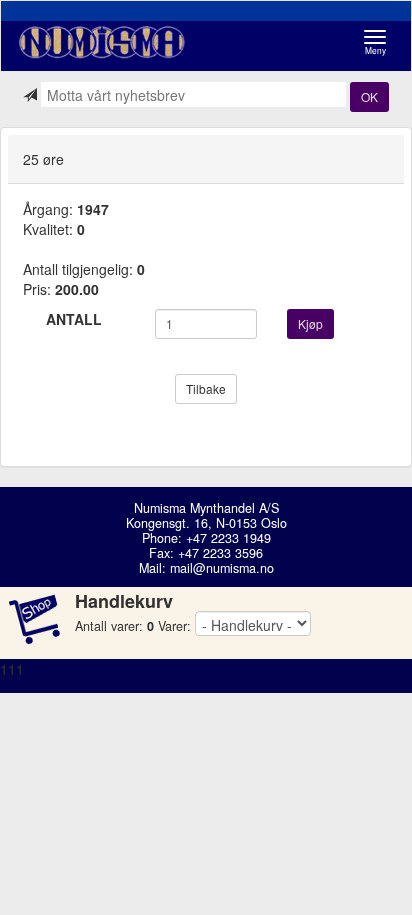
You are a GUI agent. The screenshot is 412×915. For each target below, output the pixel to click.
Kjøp (310, 323)
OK (369, 96)
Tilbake (206, 388)
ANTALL (74, 319)
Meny (380, 42)
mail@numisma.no (222, 568)
